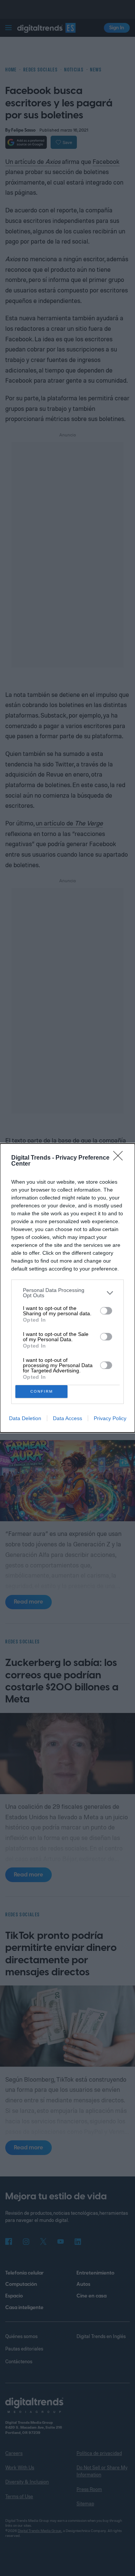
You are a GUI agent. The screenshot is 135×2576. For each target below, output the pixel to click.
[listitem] (67, 1293)
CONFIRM (42, 1391)
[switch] (106, 1311)
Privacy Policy (110, 1418)
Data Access (67, 1418)
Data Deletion (25, 1418)
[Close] (120, 1158)
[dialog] (67, 1288)
